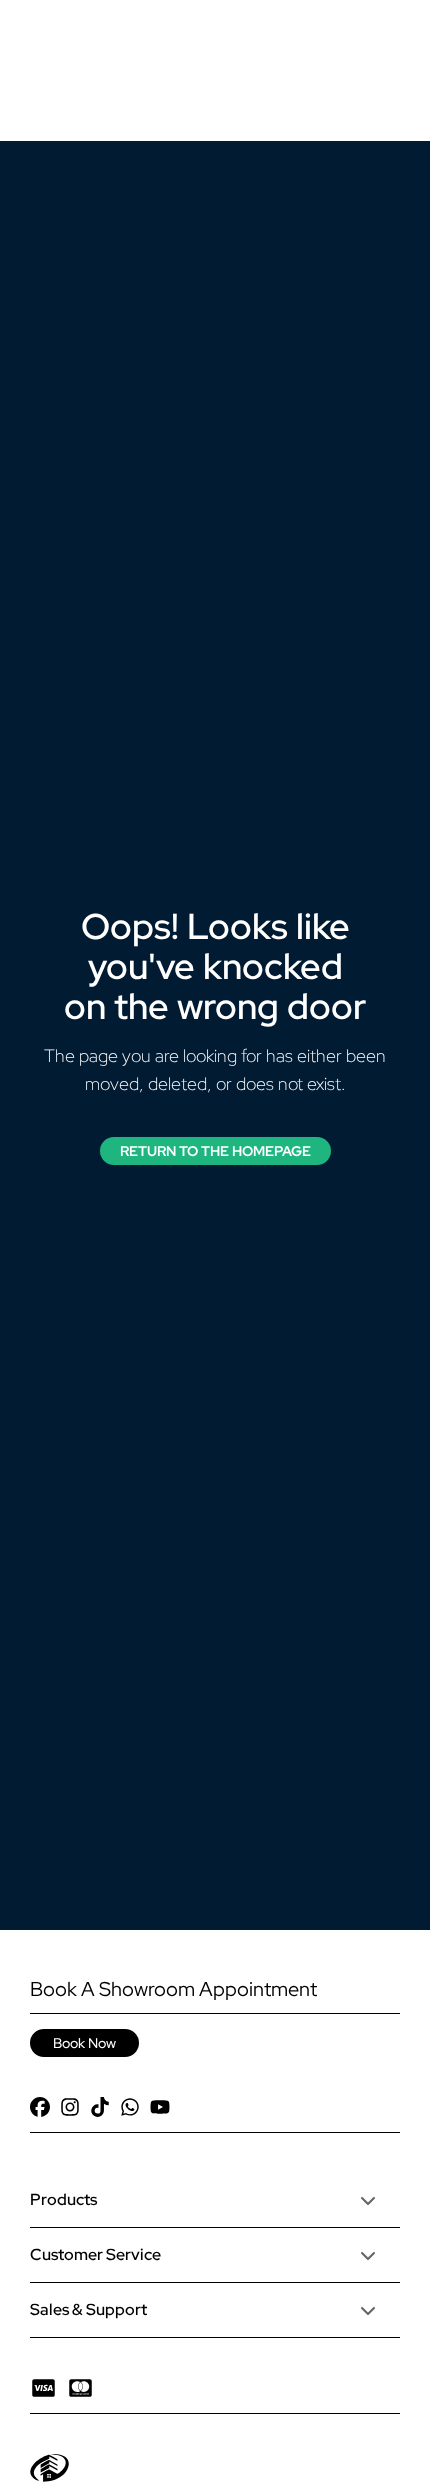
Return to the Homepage (215, 1151)
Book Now (84, 2043)
